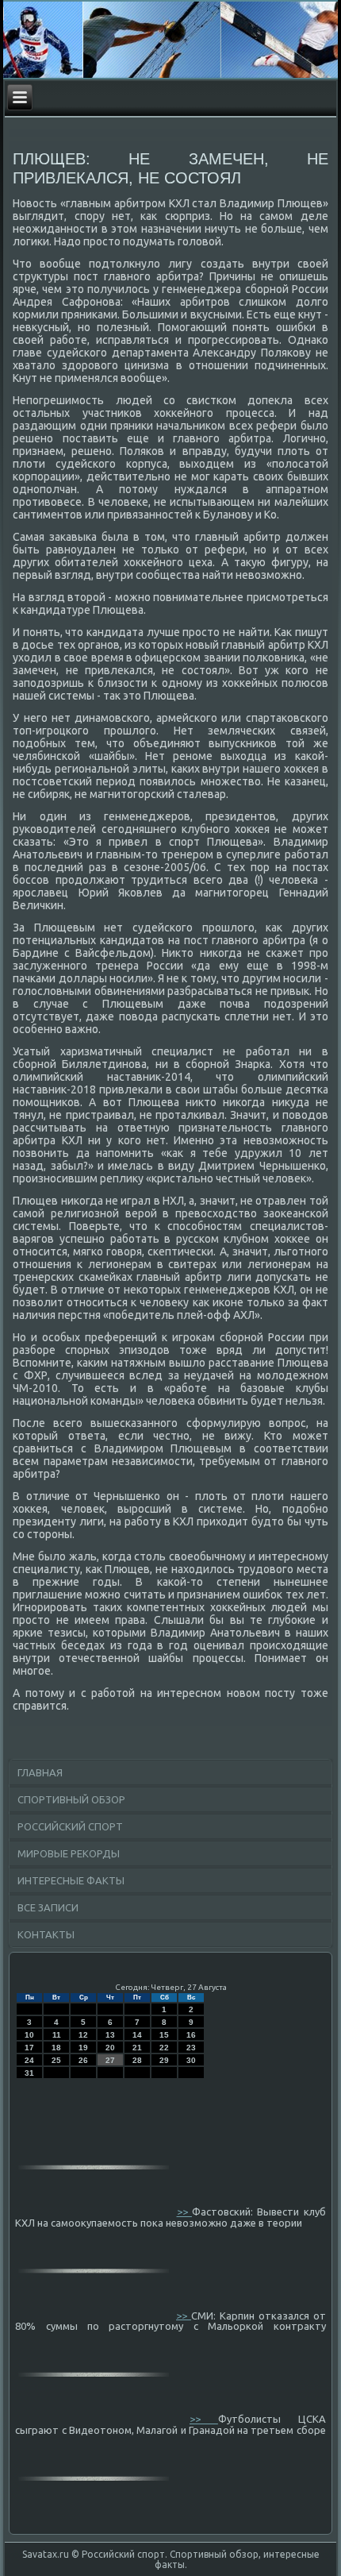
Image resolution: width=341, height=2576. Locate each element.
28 (137, 2060)
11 (57, 2035)
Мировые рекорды (69, 1853)
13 (110, 2035)
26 (83, 2060)
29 (164, 2060)
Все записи (48, 1907)
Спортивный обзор (71, 1799)
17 (29, 2048)
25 (56, 2060)
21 (137, 2048)
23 (191, 2048)
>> (184, 2212)
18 (56, 2048)
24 (29, 2060)
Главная (40, 1772)
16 (191, 2035)
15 (164, 2035)
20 (110, 2048)
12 (83, 2035)
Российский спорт (70, 1826)
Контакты (46, 1934)
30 (191, 2060)
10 (29, 2035)
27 (110, 2060)
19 (83, 2048)
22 (164, 2048)
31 (29, 2073)
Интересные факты (71, 1880)
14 (137, 2035)
